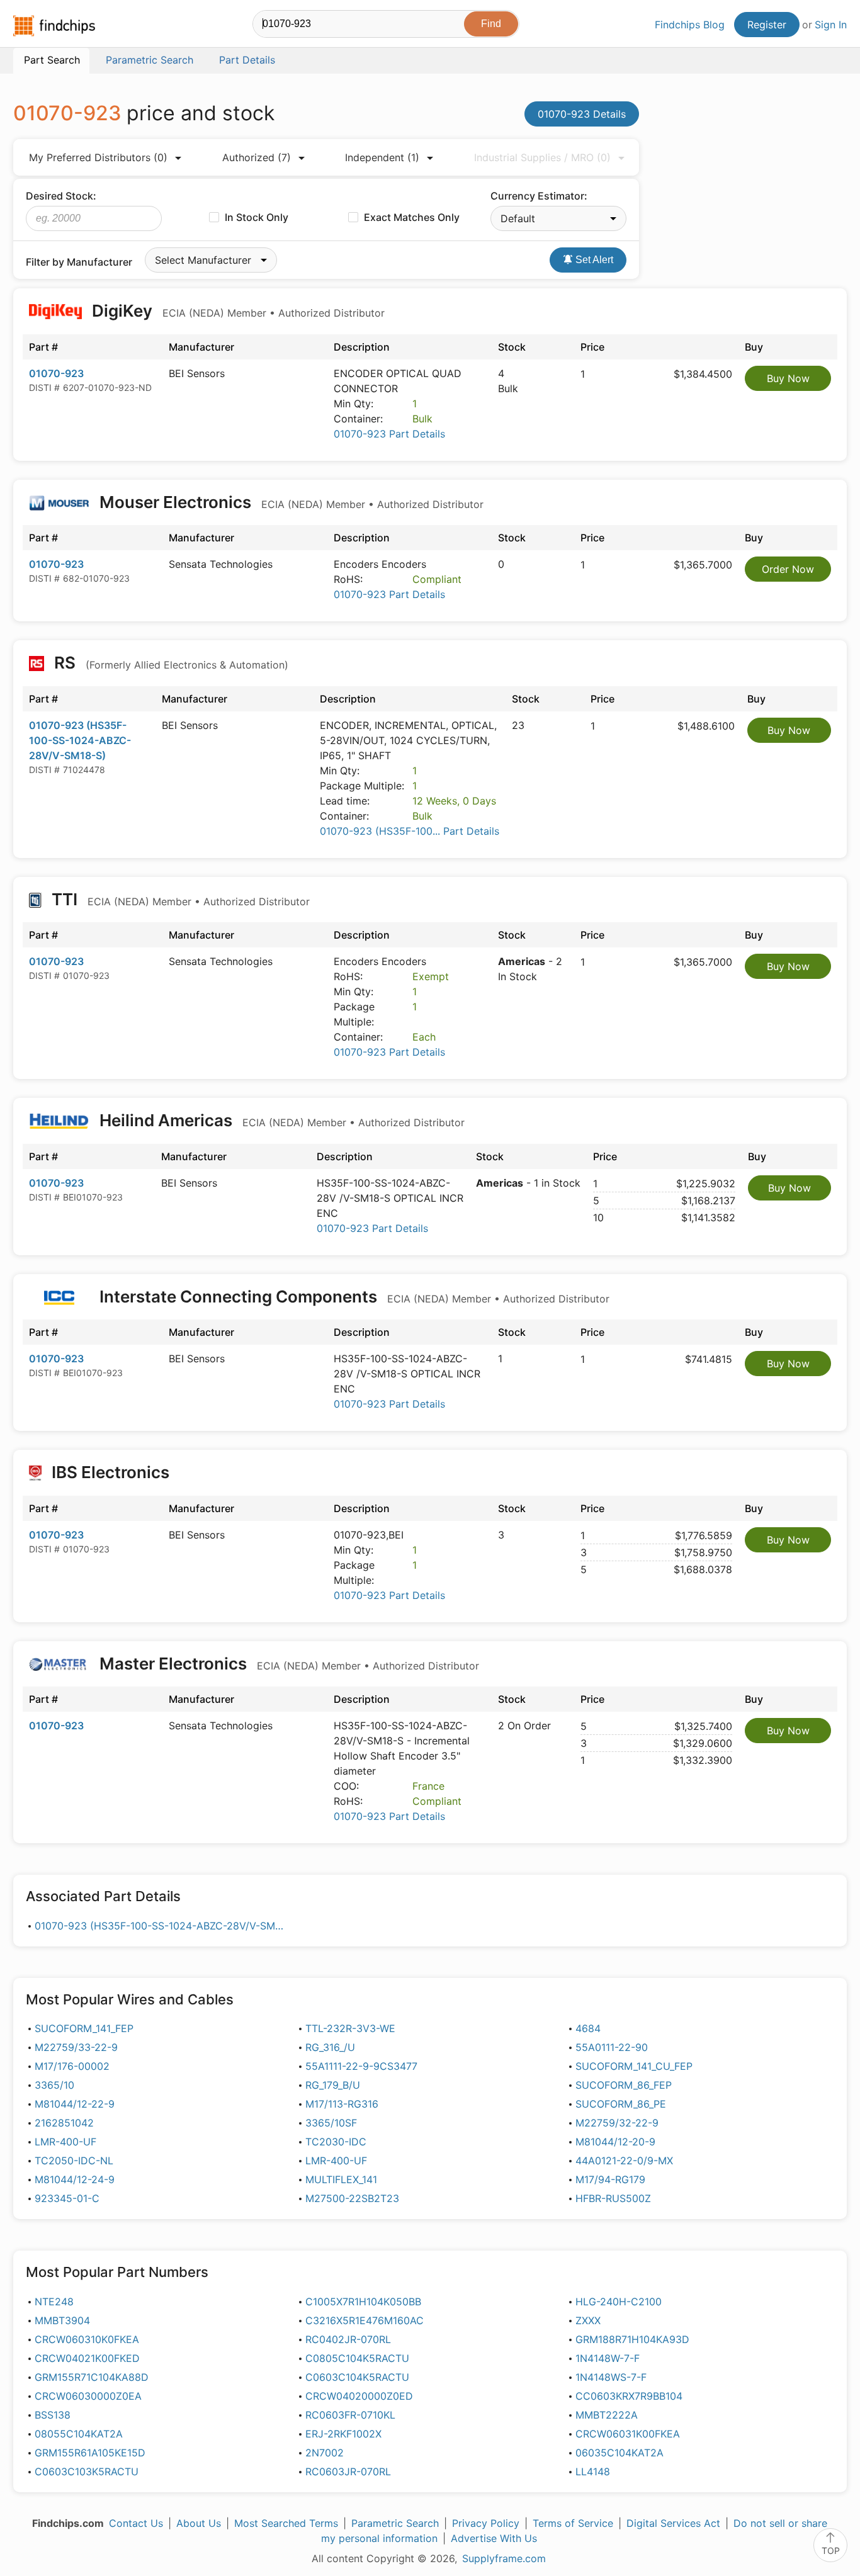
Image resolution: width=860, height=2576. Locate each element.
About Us (199, 2523)
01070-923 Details (582, 114)
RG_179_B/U (333, 2085)
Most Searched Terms (286, 2523)
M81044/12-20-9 (615, 2142)
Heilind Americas (280, 1120)
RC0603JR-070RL (348, 2471)
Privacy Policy (486, 2523)
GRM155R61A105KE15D (90, 2453)
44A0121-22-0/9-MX (624, 2161)
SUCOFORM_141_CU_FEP (634, 2066)
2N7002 (325, 2453)
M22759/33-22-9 (76, 2047)
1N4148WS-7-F (611, 2377)
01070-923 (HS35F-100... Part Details (410, 831)
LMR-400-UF (65, 2142)
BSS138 (53, 2415)
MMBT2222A (607, 2415)
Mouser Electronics (290, 502)
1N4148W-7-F (608, 2358)
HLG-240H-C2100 (619, 2302)
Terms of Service (573, 2523)
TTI (179, 899)
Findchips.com (54, 26)
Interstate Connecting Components (353, 1296)
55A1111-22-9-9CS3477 (361, 2066)
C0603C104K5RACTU (357, 2377)
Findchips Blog (690, 25)
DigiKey (236, 311)
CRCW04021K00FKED (87, 2358)
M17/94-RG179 (610, 2179)
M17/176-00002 (72, 2066)
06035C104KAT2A (620, 2453)
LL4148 (593, 2471)
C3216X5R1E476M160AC (365, 2320)
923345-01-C (67, 2198)
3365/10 (54, 2085)
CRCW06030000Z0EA (88, 2396)
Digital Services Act (673, 2523)
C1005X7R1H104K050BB (363, 2302)
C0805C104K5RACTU (357, 2358)
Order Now (788, 569)
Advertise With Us (494, 2538)
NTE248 (54, 2302)
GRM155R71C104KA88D (92, 2377)
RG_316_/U (330, 2047)
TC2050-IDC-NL (74, 2161)
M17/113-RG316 (342, 2104)
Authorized (257, 157)
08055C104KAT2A (79, 2434)
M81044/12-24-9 (75, 2179)
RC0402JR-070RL (348, 2339)
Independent (382, 157)
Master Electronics (287, 1664)
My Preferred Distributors (98, 157)
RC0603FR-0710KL (350, 2415)
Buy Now (788, 378)
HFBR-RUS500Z (613, 2198)
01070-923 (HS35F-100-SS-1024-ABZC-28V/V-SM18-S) (80, 740)
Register (767, 25)
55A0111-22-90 (612, 2047)
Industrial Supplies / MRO (542, 157)
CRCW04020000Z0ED (359, 2396)
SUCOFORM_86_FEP (624, 2085)
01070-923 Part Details (389, 434)
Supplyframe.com (504, 2558)
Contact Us (136, 2523)
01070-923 (56, 373)
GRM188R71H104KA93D (632, 2339)
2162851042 (64, 2123)
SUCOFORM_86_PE (621, 2104)
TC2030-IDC (336, 2142)
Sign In (831, 25)
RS (169, 663)
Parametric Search (395, 2523)
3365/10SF (331, 2123)
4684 (588, 2028)
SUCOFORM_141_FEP (84, 2028)
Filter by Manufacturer (79, 262)
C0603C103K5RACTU (87, 2471)
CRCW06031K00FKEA (628, 2434)
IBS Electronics (110, 1472)
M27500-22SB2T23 (352, 2198)
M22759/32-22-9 (617, 2123)
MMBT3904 (62, 2320)
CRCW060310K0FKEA (87, 2339)
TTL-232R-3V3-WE (350, 2028)
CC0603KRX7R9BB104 (629, 2396)
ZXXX (588, 2320)
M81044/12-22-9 (75, 2104)
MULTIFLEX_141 (341, 2179)
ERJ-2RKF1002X (343, 2434)
